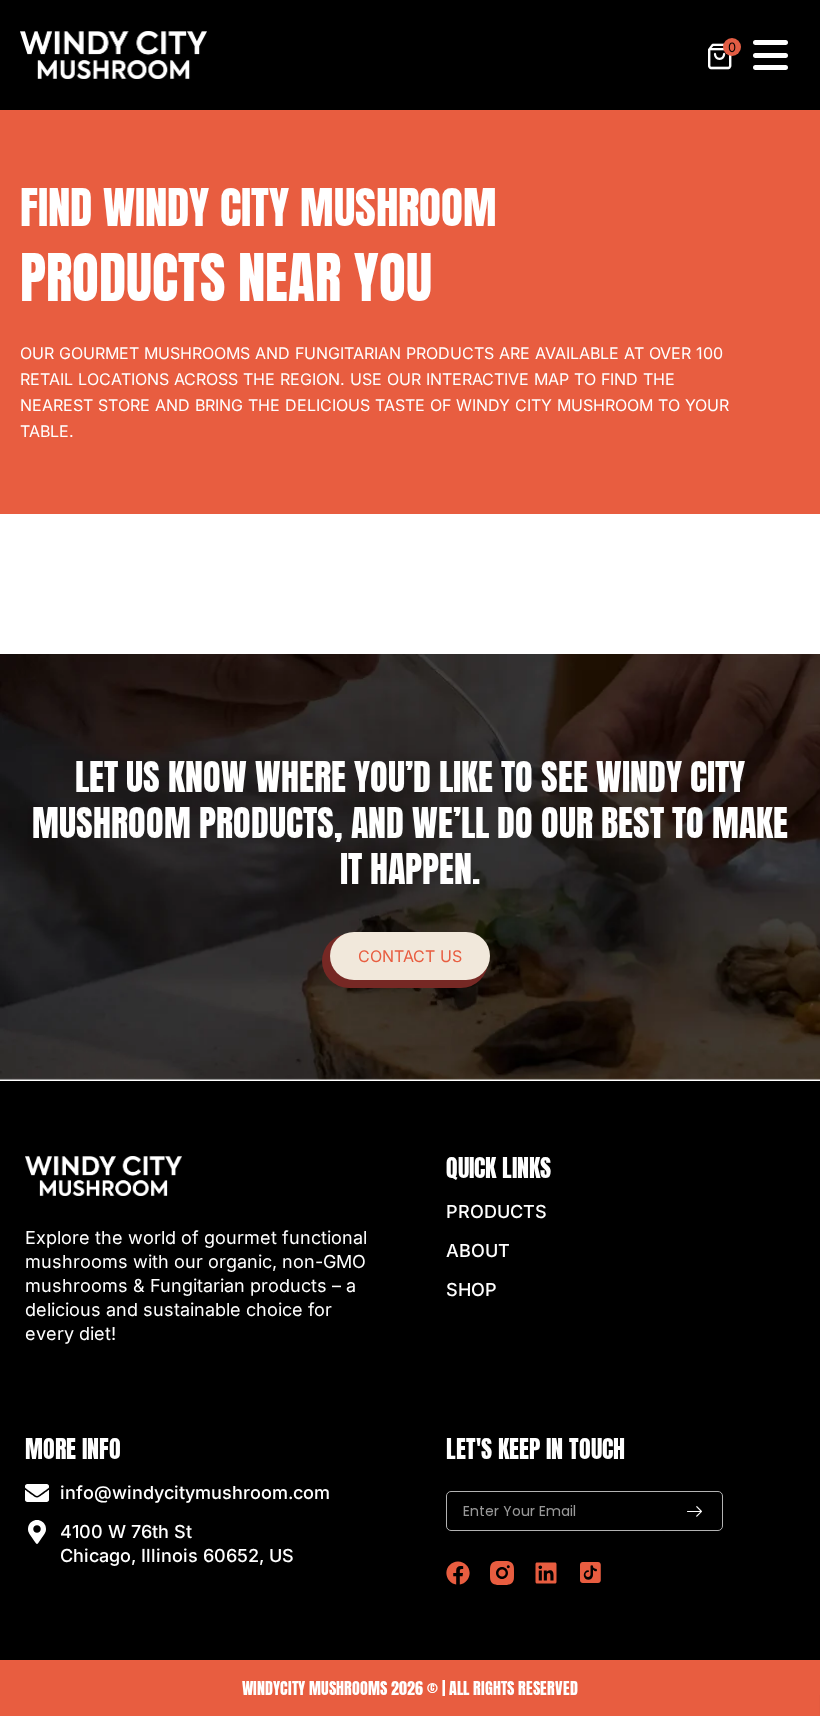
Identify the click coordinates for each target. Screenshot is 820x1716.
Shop (471, 1289)
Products (496, 1211)
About (478, 1250)
